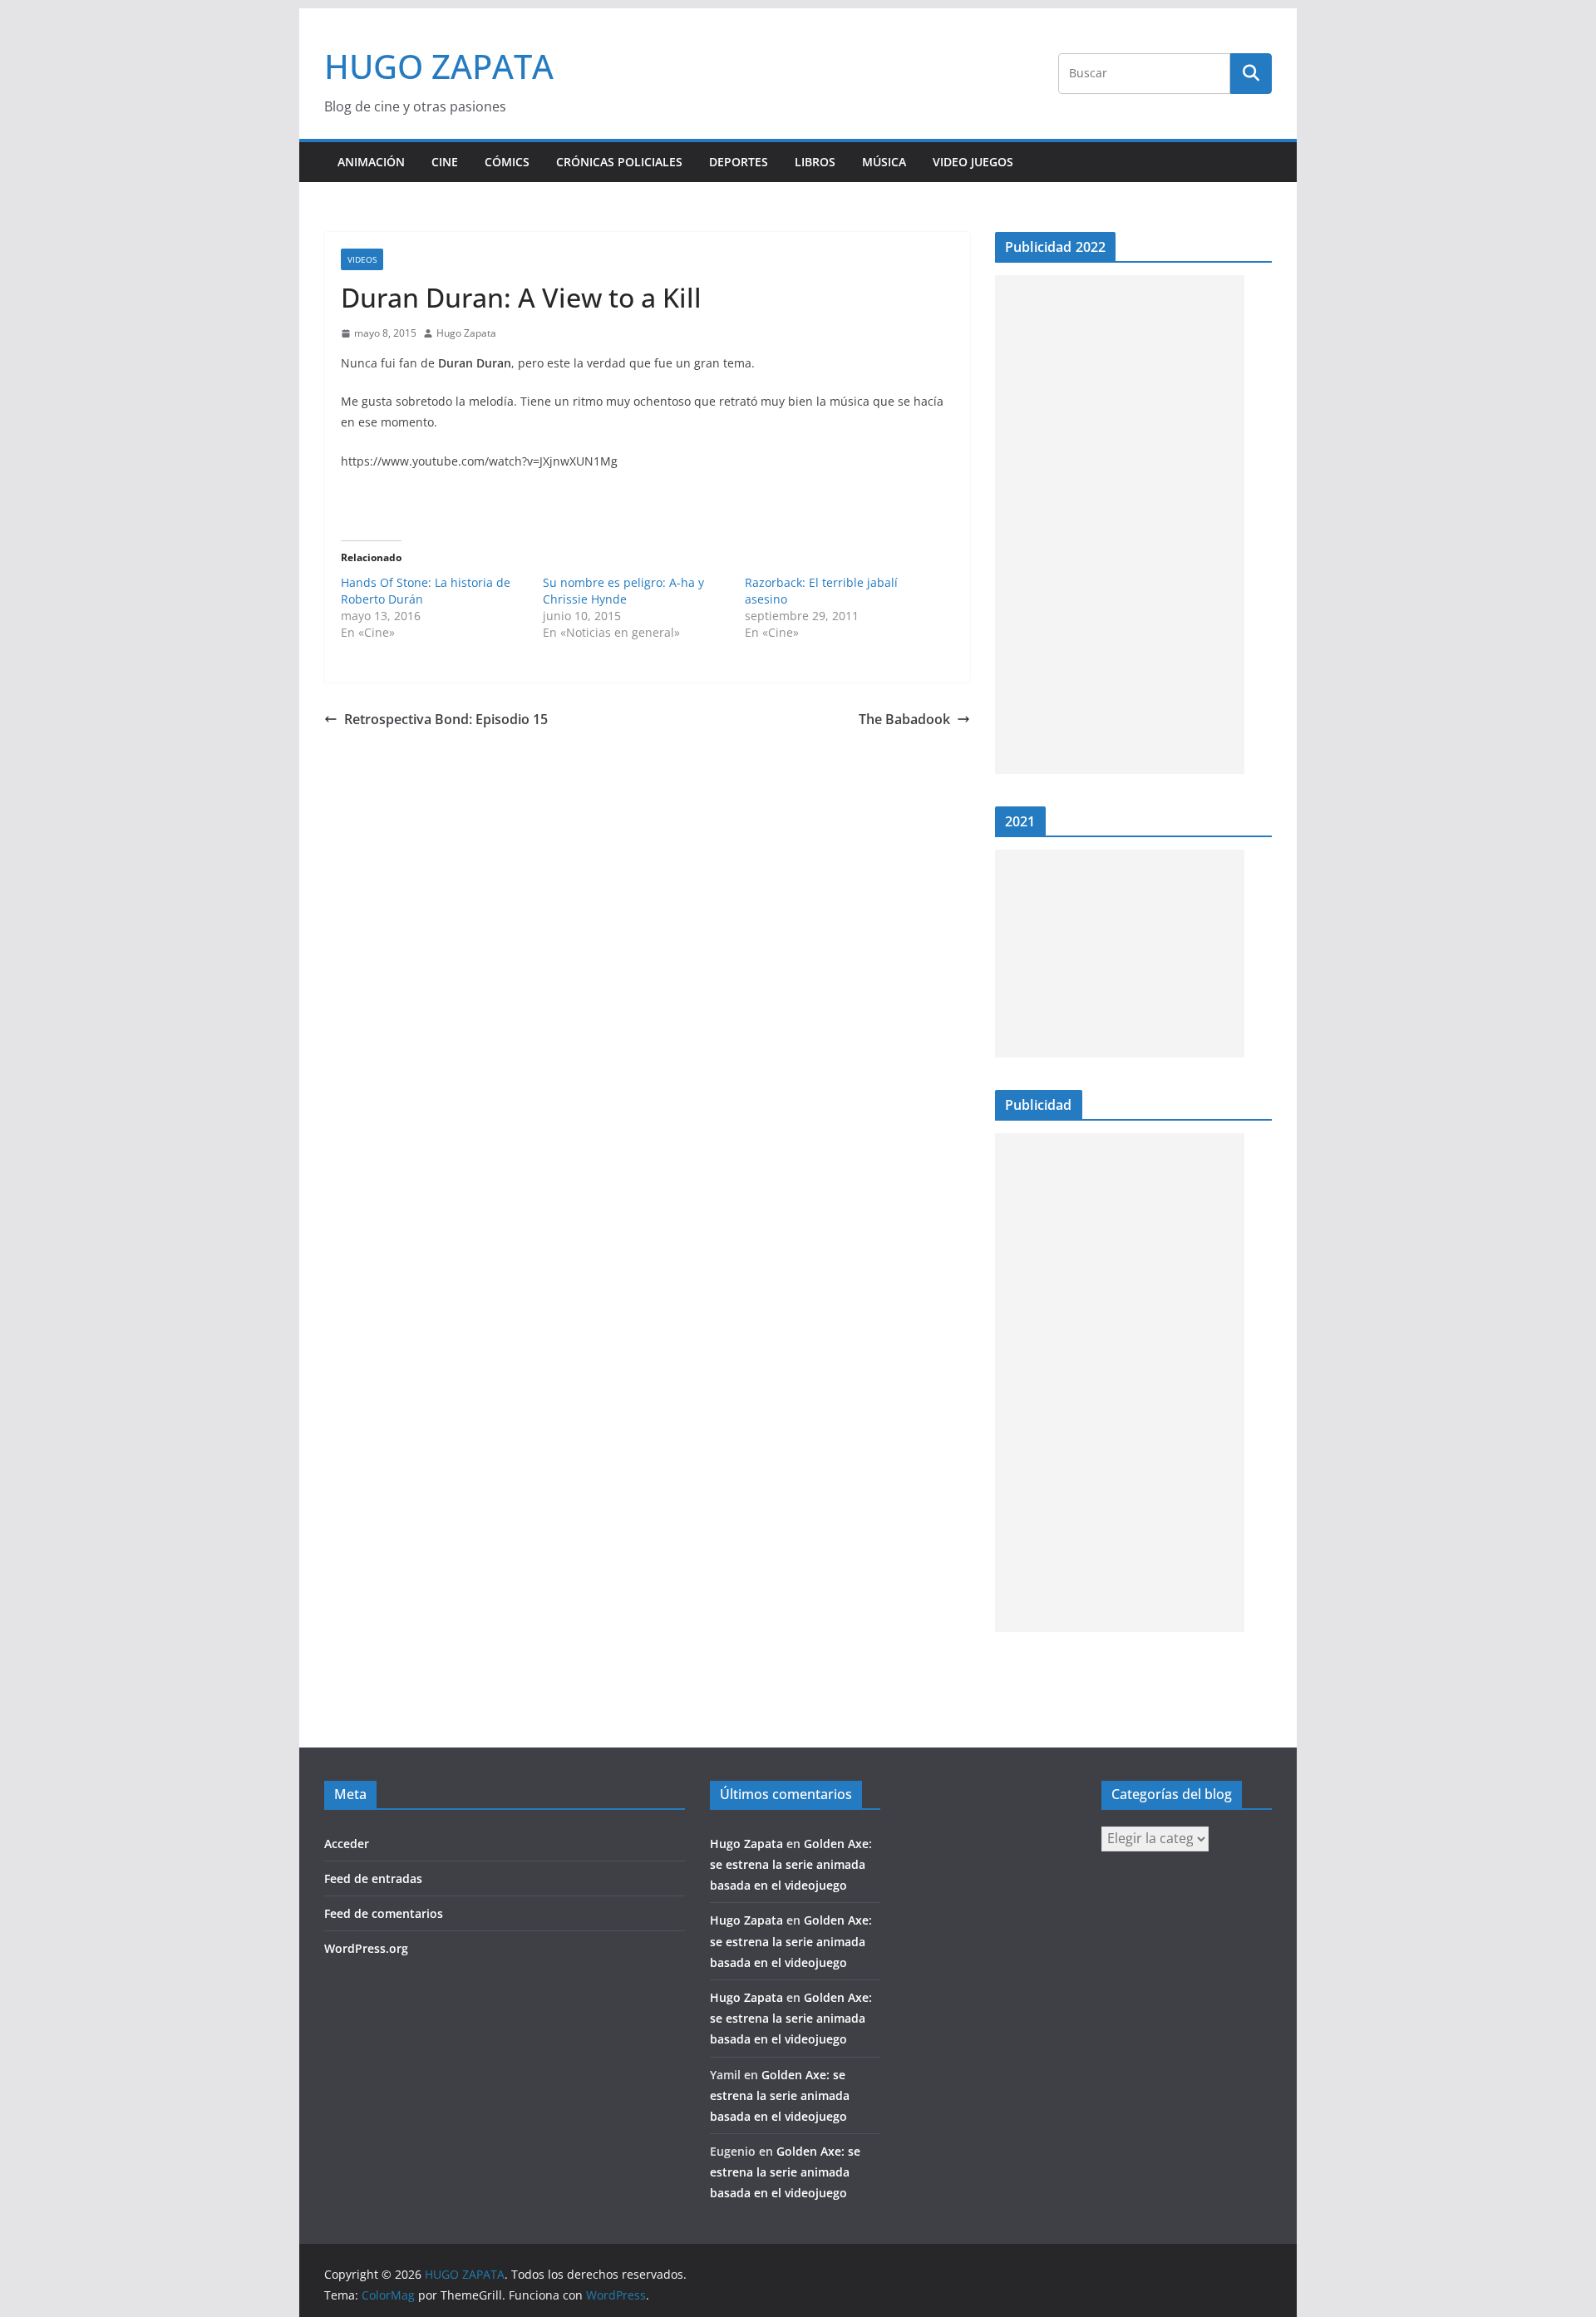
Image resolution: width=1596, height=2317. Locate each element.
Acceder (347, 1844)
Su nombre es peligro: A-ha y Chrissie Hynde (623, 591)
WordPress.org (366, 1948)
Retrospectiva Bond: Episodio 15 (446, 719)
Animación (371, 162)
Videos (362, 259)
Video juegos (973, 162)
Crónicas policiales (619, 162)
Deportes (739, 162)
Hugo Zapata (466, 333)
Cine (445, 162)
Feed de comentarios (384, 1913)
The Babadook (904, 719)
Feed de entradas (373, 1878)
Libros (815, 162)
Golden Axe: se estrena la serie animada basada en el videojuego (791, 1864)
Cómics (507, 162)
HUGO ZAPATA (439, 66)
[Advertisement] (1120, 525)
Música (884, 162)
